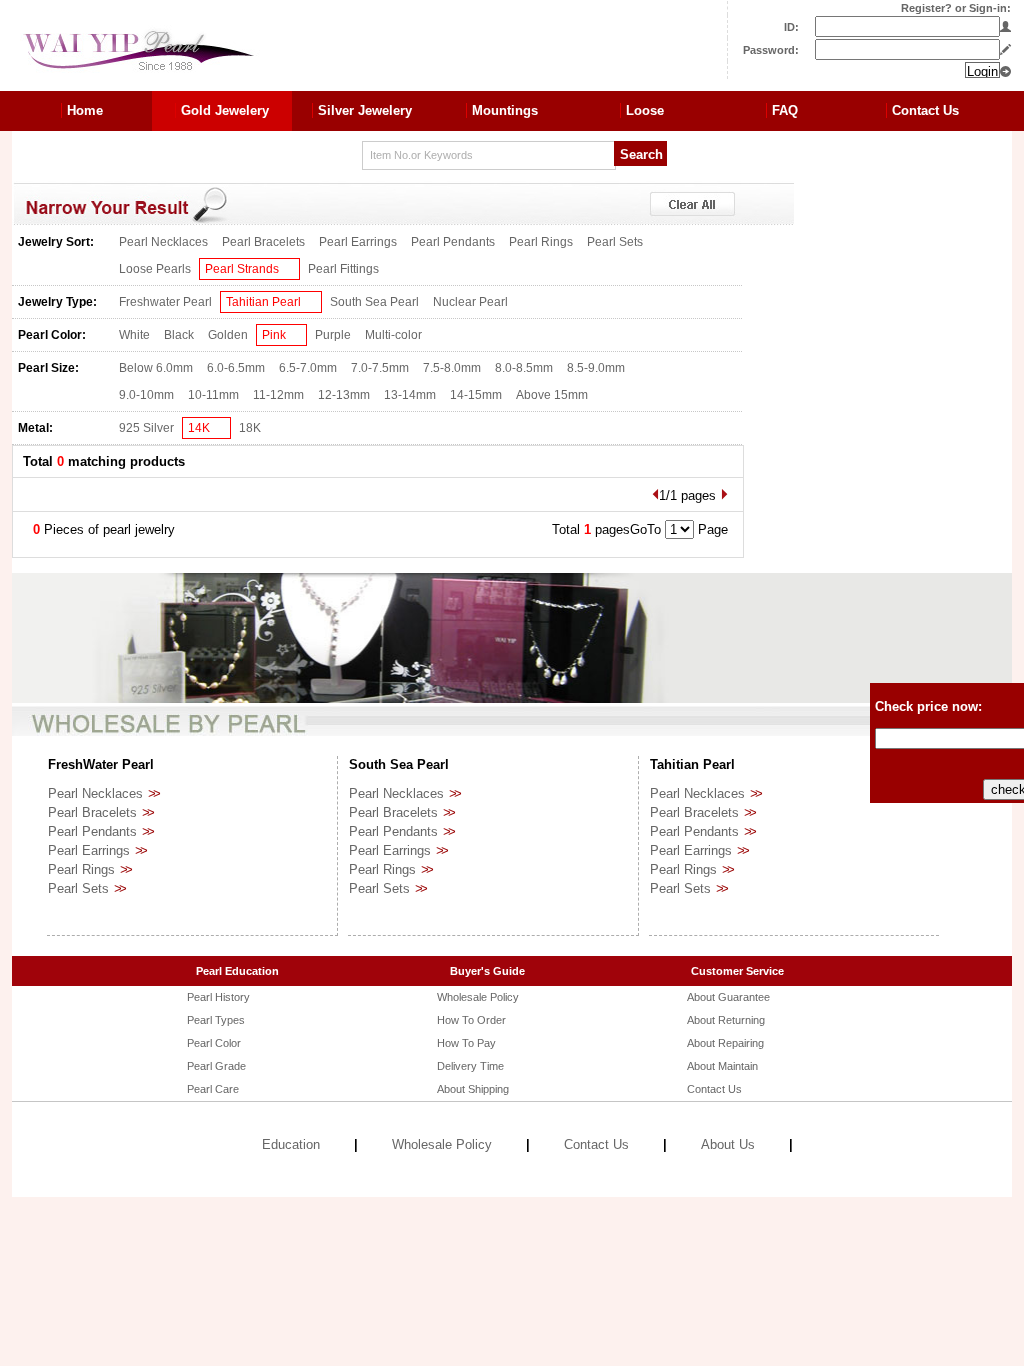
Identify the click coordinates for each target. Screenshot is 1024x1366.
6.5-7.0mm (308, 368)
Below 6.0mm (156, 368)
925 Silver (146, 428)
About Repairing (725, 1043)
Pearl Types (216, 1020)
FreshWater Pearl (101, 764)
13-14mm (410, 395)
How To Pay (466, 1043)
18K (250, 428)
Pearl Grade (216, 1066)
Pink (274, 335)
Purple (333, 335)
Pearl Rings (541, 242)
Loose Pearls (155, 269)
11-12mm (278, 395)
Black (179, 335)
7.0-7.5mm (380, 368)
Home (85, 110)
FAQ (785, 110)
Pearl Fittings (343, 269)
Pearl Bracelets (263, 242)
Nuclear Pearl (470, 302)
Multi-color (393, 335)
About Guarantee (728, 997)
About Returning (726, 1020)
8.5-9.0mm (596, 368)
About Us (728, 1144)
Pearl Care (213, 1089)
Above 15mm (552, 395)
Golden (228, 335)
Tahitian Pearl (263, 302)
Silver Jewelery (365, 110)
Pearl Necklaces (163, 242)
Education (291, 1144)
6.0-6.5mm (236, 368)
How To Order (471, 1020)
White (134, 335)
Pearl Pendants (453, 242)
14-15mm (476, 395)
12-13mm (344, 395)
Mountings (505, 110)
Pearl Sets (615, 242)
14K (199, 428)
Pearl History (218, 997)
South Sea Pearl (374, 302)
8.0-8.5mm (524, 368)
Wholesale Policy (478, 997)
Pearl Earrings (358, 242)
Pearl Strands (242, 269)
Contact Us (925, 110)
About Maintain (722, 1066)
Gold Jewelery (225, 110)
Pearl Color (214, 1043)
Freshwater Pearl (165, 302)
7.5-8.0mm (452, 368)
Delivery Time (470, 1066)
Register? (926, 8)
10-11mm (213, 395)
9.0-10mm (146, 395)
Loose (645, 110)
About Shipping (473, 1089)
